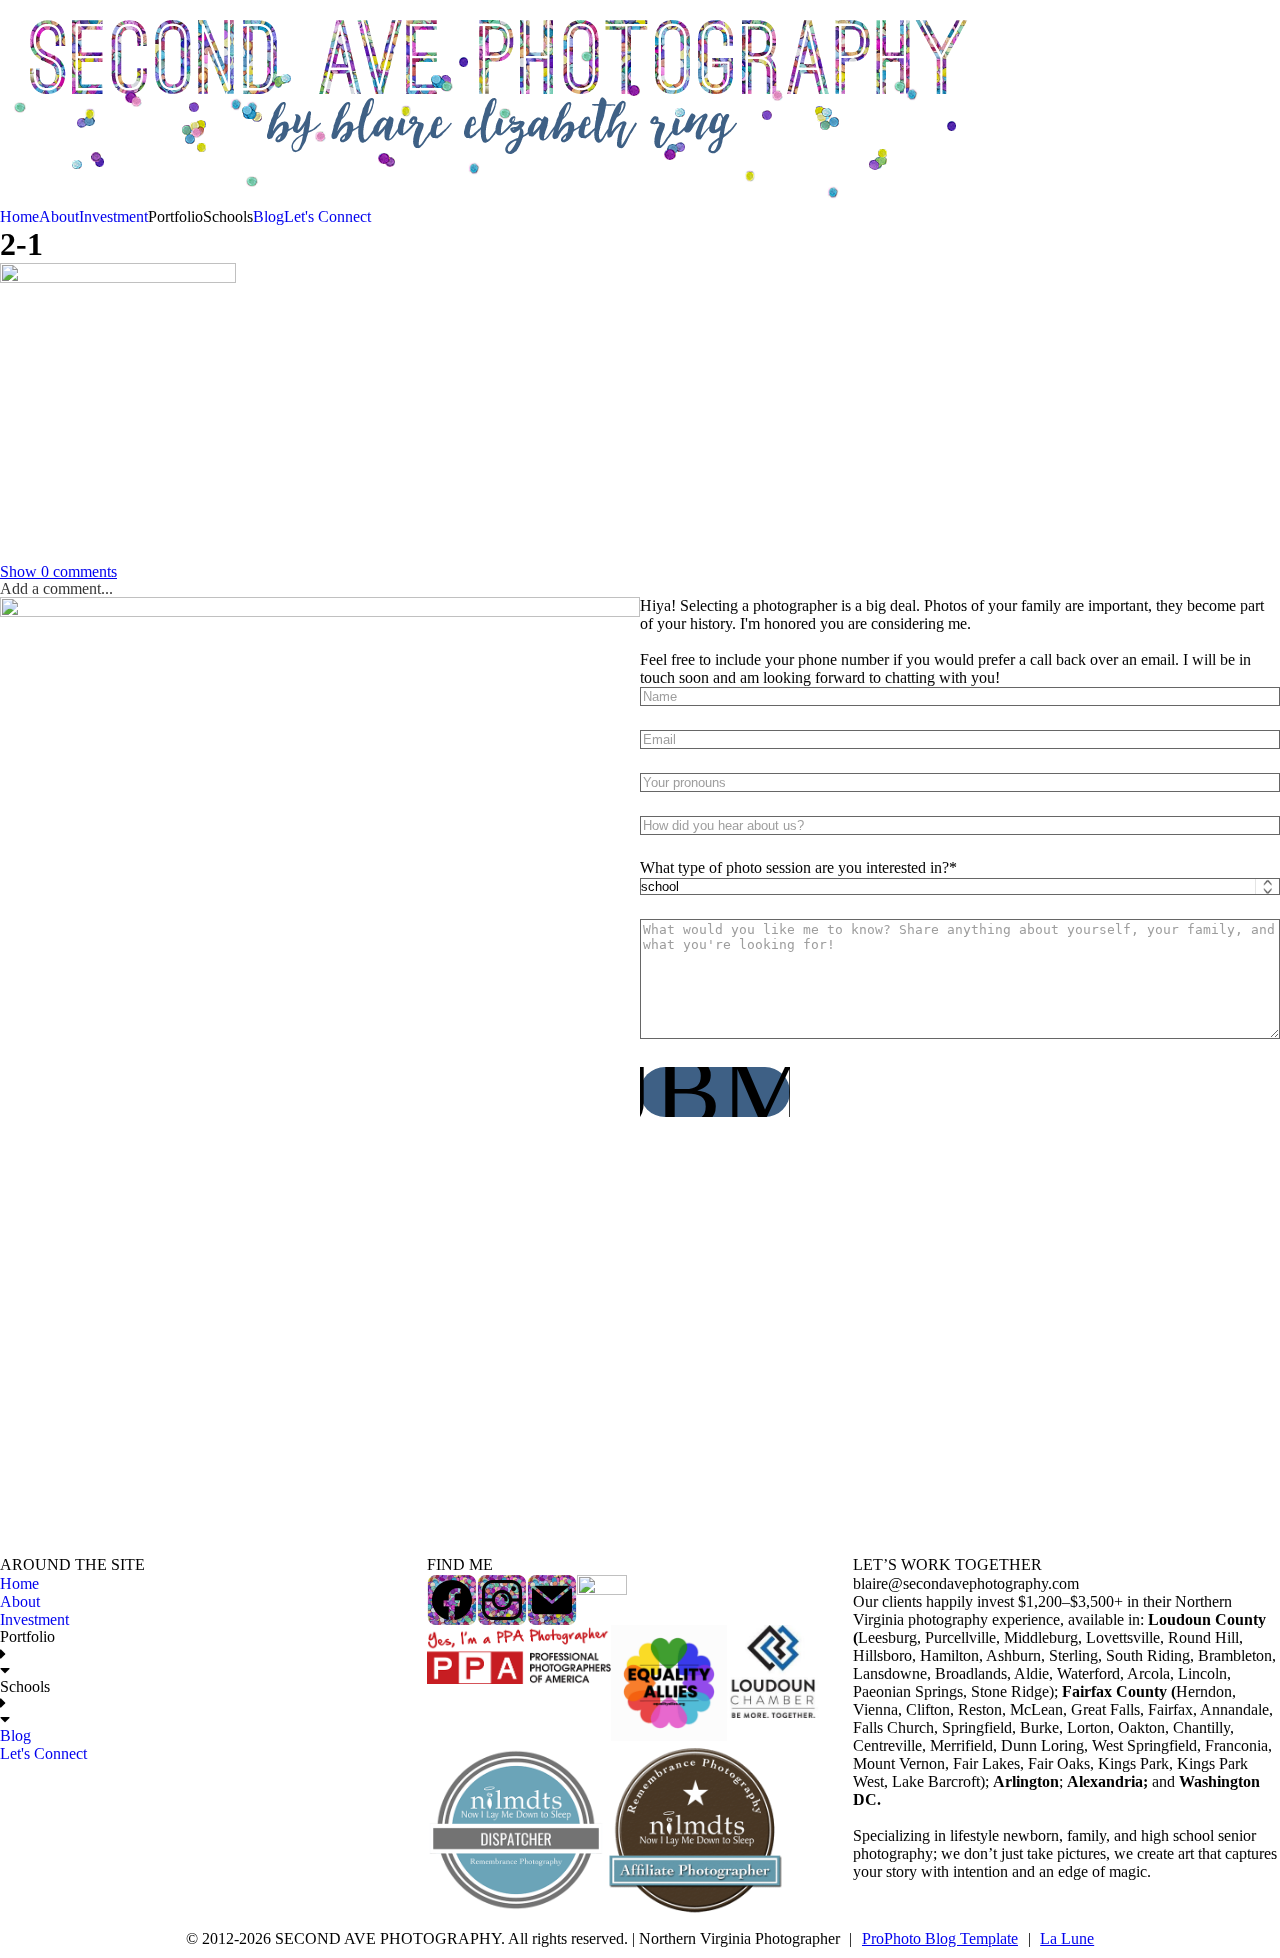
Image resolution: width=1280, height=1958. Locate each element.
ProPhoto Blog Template (940, 1938)
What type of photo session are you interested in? (794, 867)
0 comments (58, 571)
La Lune (1067, 1938)
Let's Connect (327, 216)
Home (19, 216)
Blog (268, 216)
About (59, 216)
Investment (113, 216)
